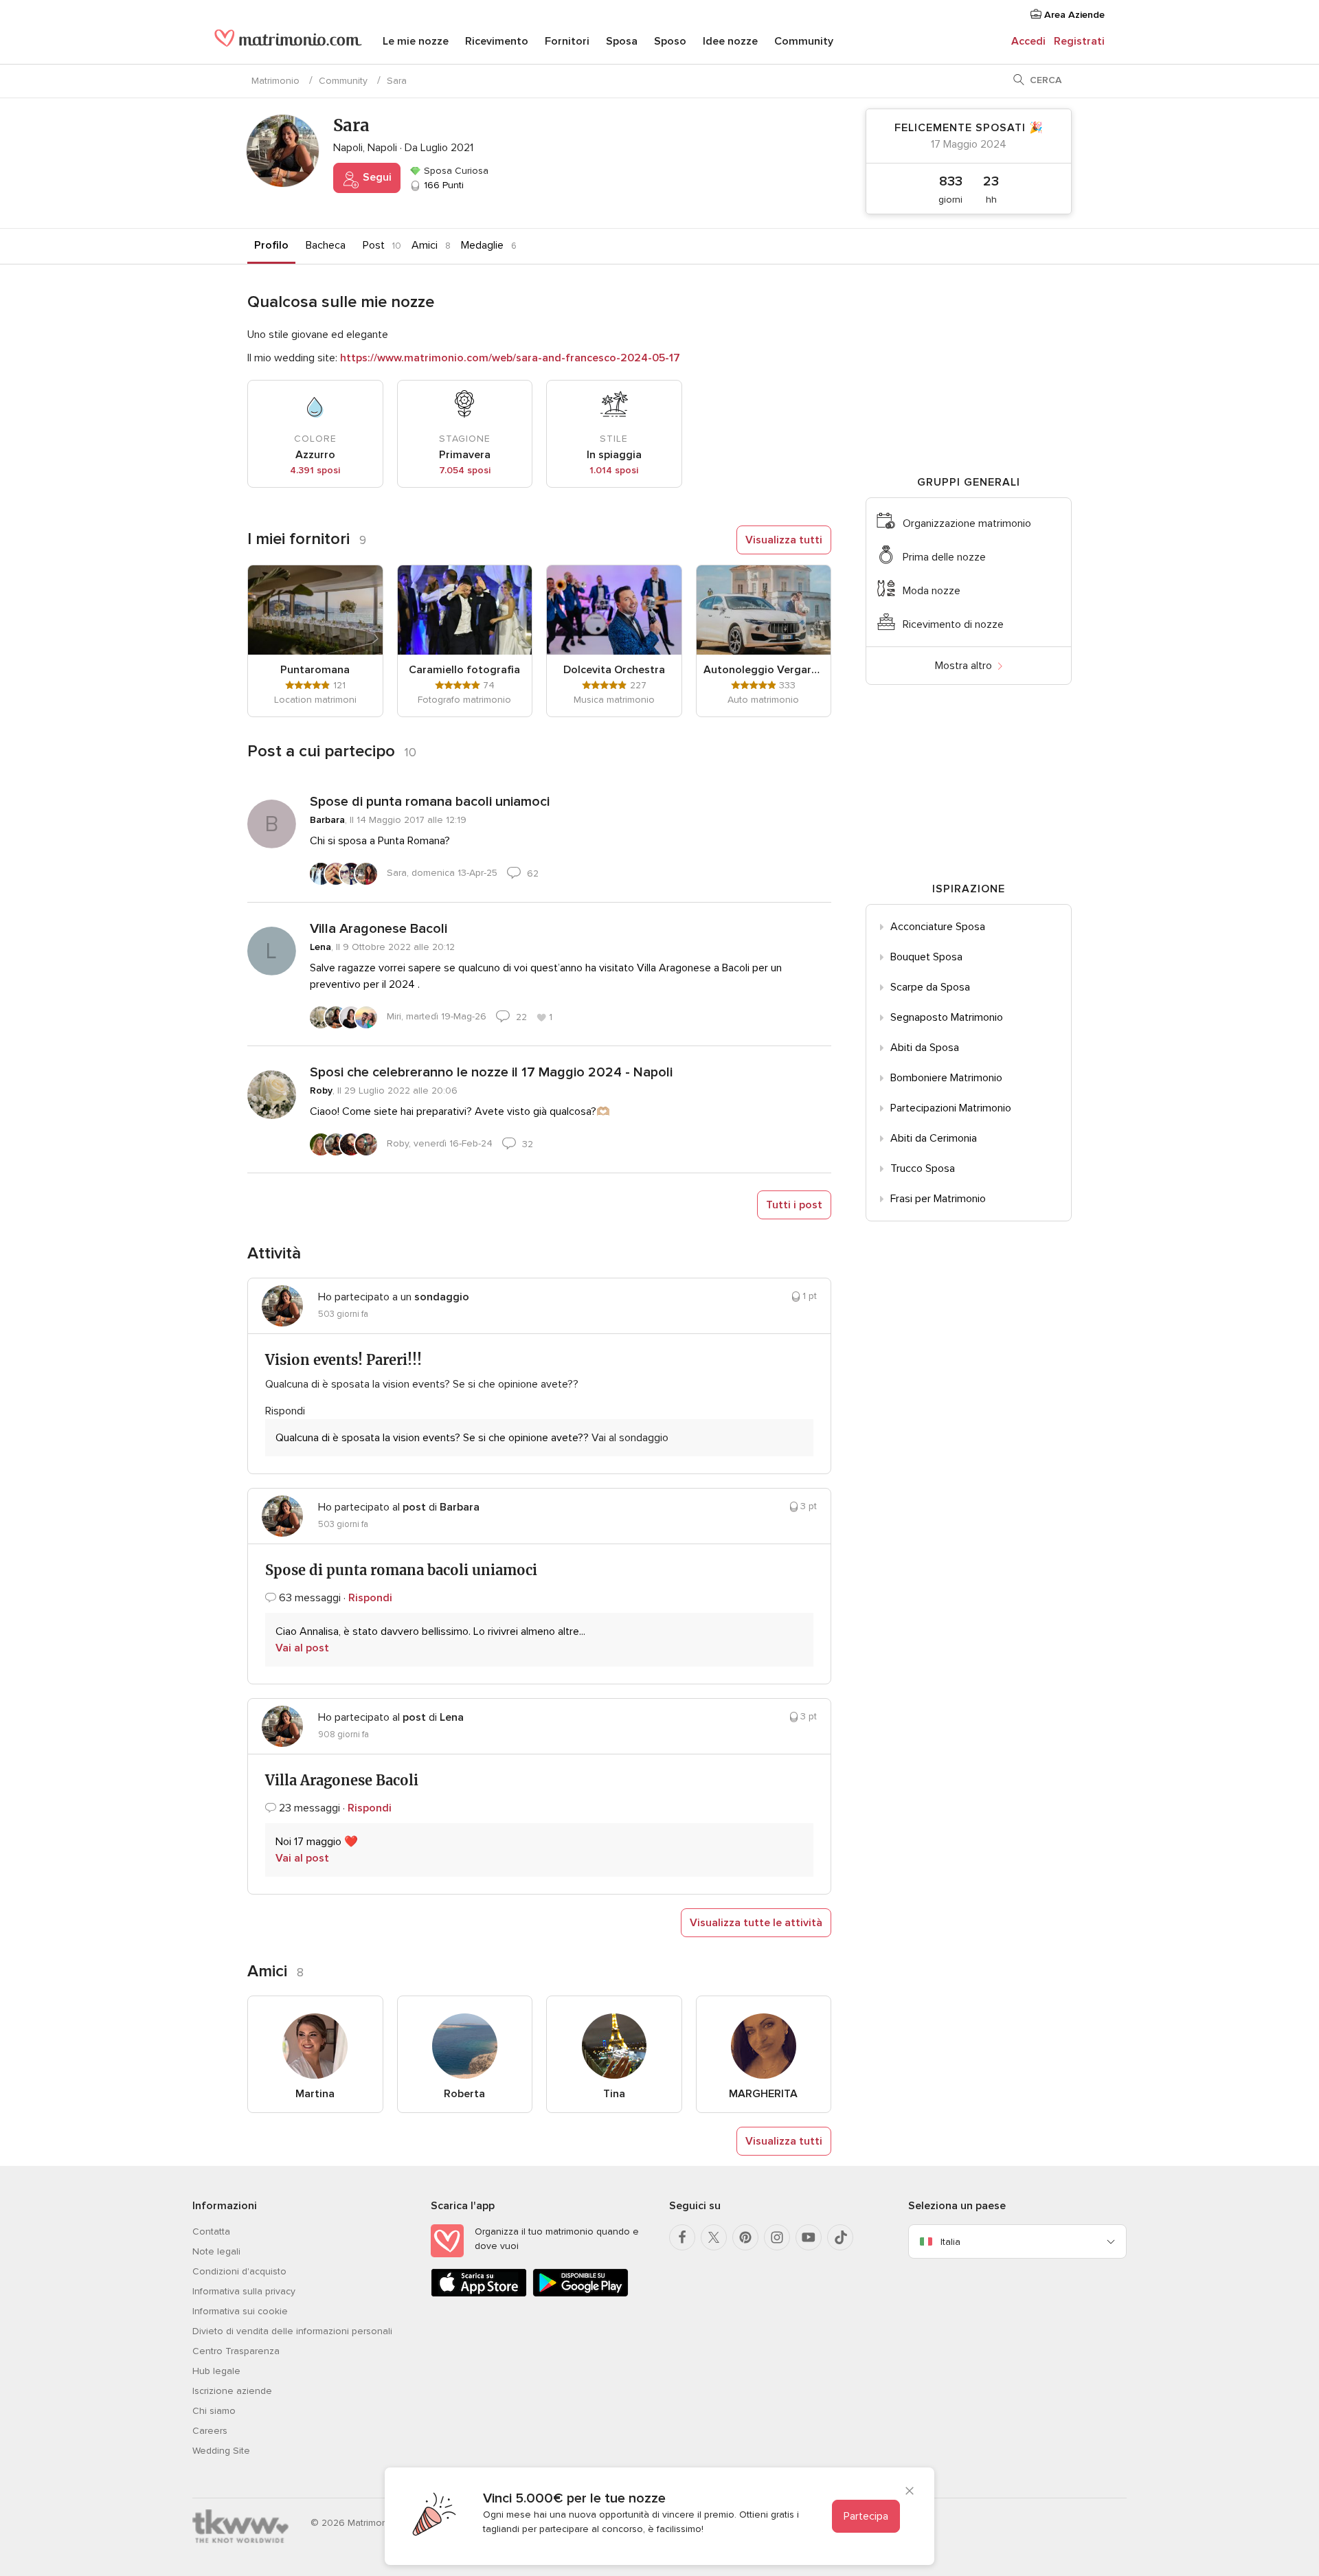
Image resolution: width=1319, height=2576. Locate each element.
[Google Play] (580, 2294)
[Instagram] (777, 2237)
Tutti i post (794, 1205)
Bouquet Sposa (926, 957)
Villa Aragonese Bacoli (379, 929)
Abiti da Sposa (925, 1048)
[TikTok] (840, 2237)
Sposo (670, 41)
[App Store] (479, 2294)
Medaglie (482, 245)
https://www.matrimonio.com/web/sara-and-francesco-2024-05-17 (510, 358)
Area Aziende (1073, 15)
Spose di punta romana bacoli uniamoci (430, 802)
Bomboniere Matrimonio (946, 1078)
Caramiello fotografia (464, 670)
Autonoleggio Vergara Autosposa (764, 670)
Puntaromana (315, 670)
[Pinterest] (745, 2237)
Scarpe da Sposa (930, 987)
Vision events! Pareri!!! (343, 1360)
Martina (315, 2094)
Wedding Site (221, 2451)
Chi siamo (214, 2411)
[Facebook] (682, 2237)
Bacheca (326, 245)
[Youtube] (809, 2237)
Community (804, 41)
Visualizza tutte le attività (756, 1923)
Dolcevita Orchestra (614, 670)
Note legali (216, 2251)
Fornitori (567, 41)
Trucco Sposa (923, 1168)
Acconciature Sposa (938, 927)
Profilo (271, 245)
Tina (614, 2094)
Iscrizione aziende (232, 2391)
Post (374, 245)
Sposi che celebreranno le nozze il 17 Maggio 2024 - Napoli (491, 1072)
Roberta (464, 2094)
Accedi (1028, 41)
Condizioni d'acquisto (239, 2271)
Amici (425, 245)
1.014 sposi (614, 470)
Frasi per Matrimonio (938, 1199)
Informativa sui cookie (240, 2311)
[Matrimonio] (288, 43)
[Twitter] (714, 2237)
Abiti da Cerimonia (934, 1138)
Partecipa (866, 2516)
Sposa (622, 41)
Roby (321, 1091)
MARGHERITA (763, 2094)
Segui (376, 177)
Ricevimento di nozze (953, 624)
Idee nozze (730, 41)
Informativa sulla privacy (244, 2291)
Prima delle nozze (944, 557)
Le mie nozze (416, 41)
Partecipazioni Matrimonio (951, 1108)
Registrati (1079, 41)
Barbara (327, 820)
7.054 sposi (465, 470)
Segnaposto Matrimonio (947, 1017)
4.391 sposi (315, 470)
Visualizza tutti (784, 540)
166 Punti (442, 185)
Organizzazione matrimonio (967, 523)
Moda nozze (932, 591)
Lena (320, 947)
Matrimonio (275, 81)
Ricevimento (497, 41)
